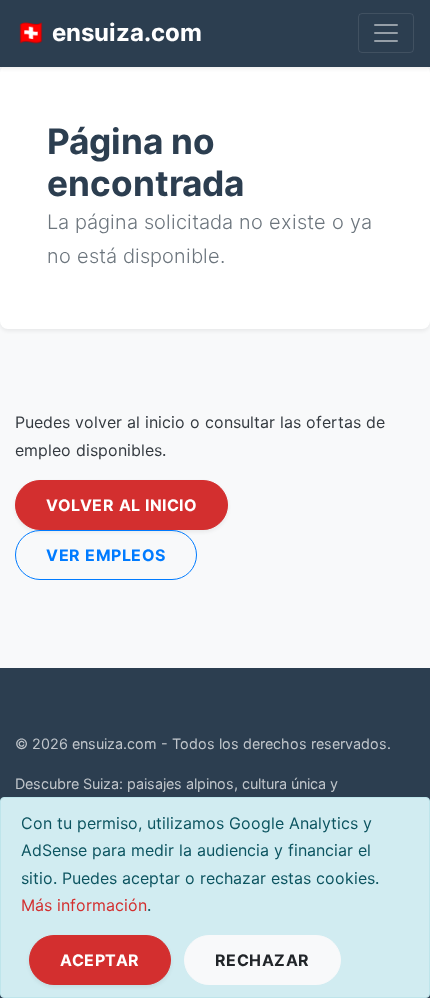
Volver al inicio (121, 505)
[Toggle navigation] (386, 33)
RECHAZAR (262, 960)
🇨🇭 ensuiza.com (109, 32)
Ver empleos (106, 555)
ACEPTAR (100, 960)
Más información (84, 905)
